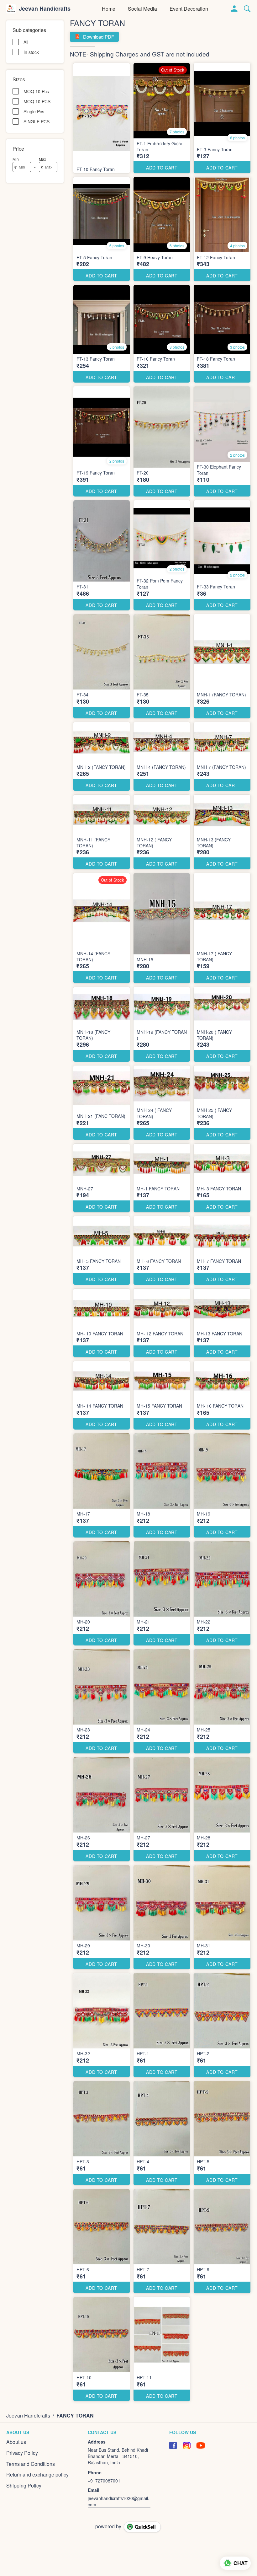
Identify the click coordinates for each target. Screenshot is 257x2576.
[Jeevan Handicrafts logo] (11, 9)
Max (42, 159)
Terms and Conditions (31, 2464)
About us (16, 2442)
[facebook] (173, 2445)
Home (109, 9)
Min (16, 159)
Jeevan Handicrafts (45, 9)
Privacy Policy (22, 2453)
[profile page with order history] (234, 9)
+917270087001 (104, 2481)
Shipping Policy (24, 2486)
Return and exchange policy (37, 2475)
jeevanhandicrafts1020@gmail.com (118, 2501)
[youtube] (201, 2445)
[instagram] (187, 2445)
